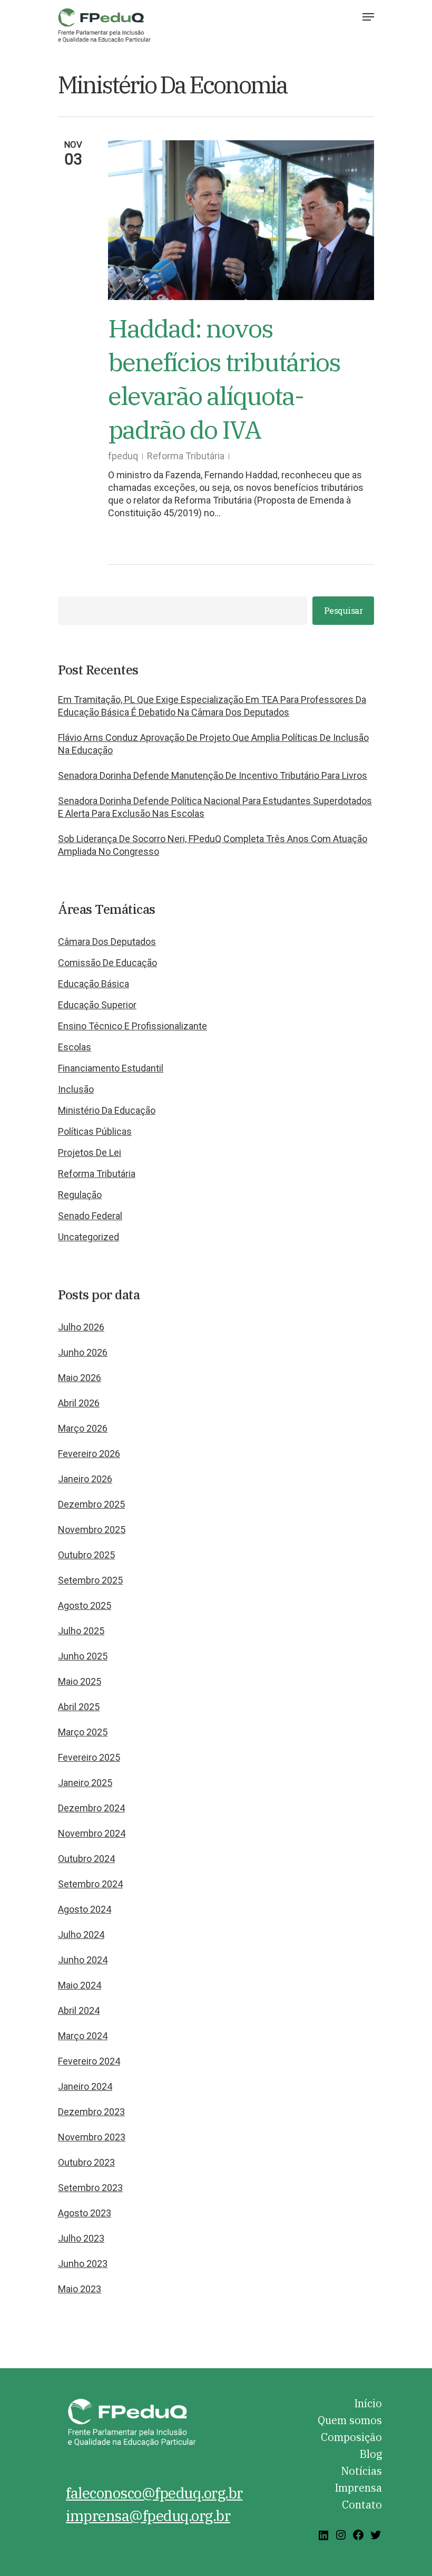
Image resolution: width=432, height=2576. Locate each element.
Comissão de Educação (107, 963)
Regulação (80, 1195)
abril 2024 (79, 2010)
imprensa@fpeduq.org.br (148, 2516)
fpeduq (123, 456)
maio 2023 (80, 2289)
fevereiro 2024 (89, 2061)
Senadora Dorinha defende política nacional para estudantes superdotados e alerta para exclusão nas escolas (215, 807)
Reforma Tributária (186, 456)
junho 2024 (83, 1960)
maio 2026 (80, 1378)
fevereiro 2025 (89, 1757)
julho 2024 (81, 1935)
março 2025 (83, 1732)
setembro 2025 (90, 1580)
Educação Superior (97, 1005)
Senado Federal (90, 1216)
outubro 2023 (86, 2162)
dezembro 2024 (91, 1808)
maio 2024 (80, 1985)
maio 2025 (80, 1681)
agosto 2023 (85, 2213)
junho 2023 (83, 2264)
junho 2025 (83, 1656)
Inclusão (76, 1089)
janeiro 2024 (85, 2086)
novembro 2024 (92, 1833)
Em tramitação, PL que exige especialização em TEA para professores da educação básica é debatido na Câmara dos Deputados (212, 706)
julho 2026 (81, 1327)
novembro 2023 (92, 2137)
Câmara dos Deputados (107, 942)
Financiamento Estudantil (111, 1068)
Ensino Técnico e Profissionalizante (132, 1026)
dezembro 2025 (91, 1504)
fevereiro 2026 (89, 1454)
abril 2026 (79, 1403)
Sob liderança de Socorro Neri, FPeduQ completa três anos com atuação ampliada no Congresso (213, 845)
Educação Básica (94, 984)
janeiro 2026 (85, 1479)
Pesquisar (343, 610)
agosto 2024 (85, 1909)
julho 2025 (81, 1631)
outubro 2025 (86, 1555)
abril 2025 (79, 1707)
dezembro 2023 (91, 2112)
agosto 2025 (85, 1605)
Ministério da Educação (107, 1110)
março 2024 (83, 2036)
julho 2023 (81, 2238)
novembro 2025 (92, 1530)
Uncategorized (89, 1237)
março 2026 (83, 1428)
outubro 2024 (86, 1859)
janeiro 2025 (85, 1783)
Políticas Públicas (95, 1131)
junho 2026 (83, 1352)
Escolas (75, 1047)
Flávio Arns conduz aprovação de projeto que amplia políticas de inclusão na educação (213, 744)
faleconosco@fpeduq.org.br (154, 2493)
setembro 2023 (90, 2188)
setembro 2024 (90, 1884)
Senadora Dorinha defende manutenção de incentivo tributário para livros (213, 775)
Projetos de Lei (90, 1152)
